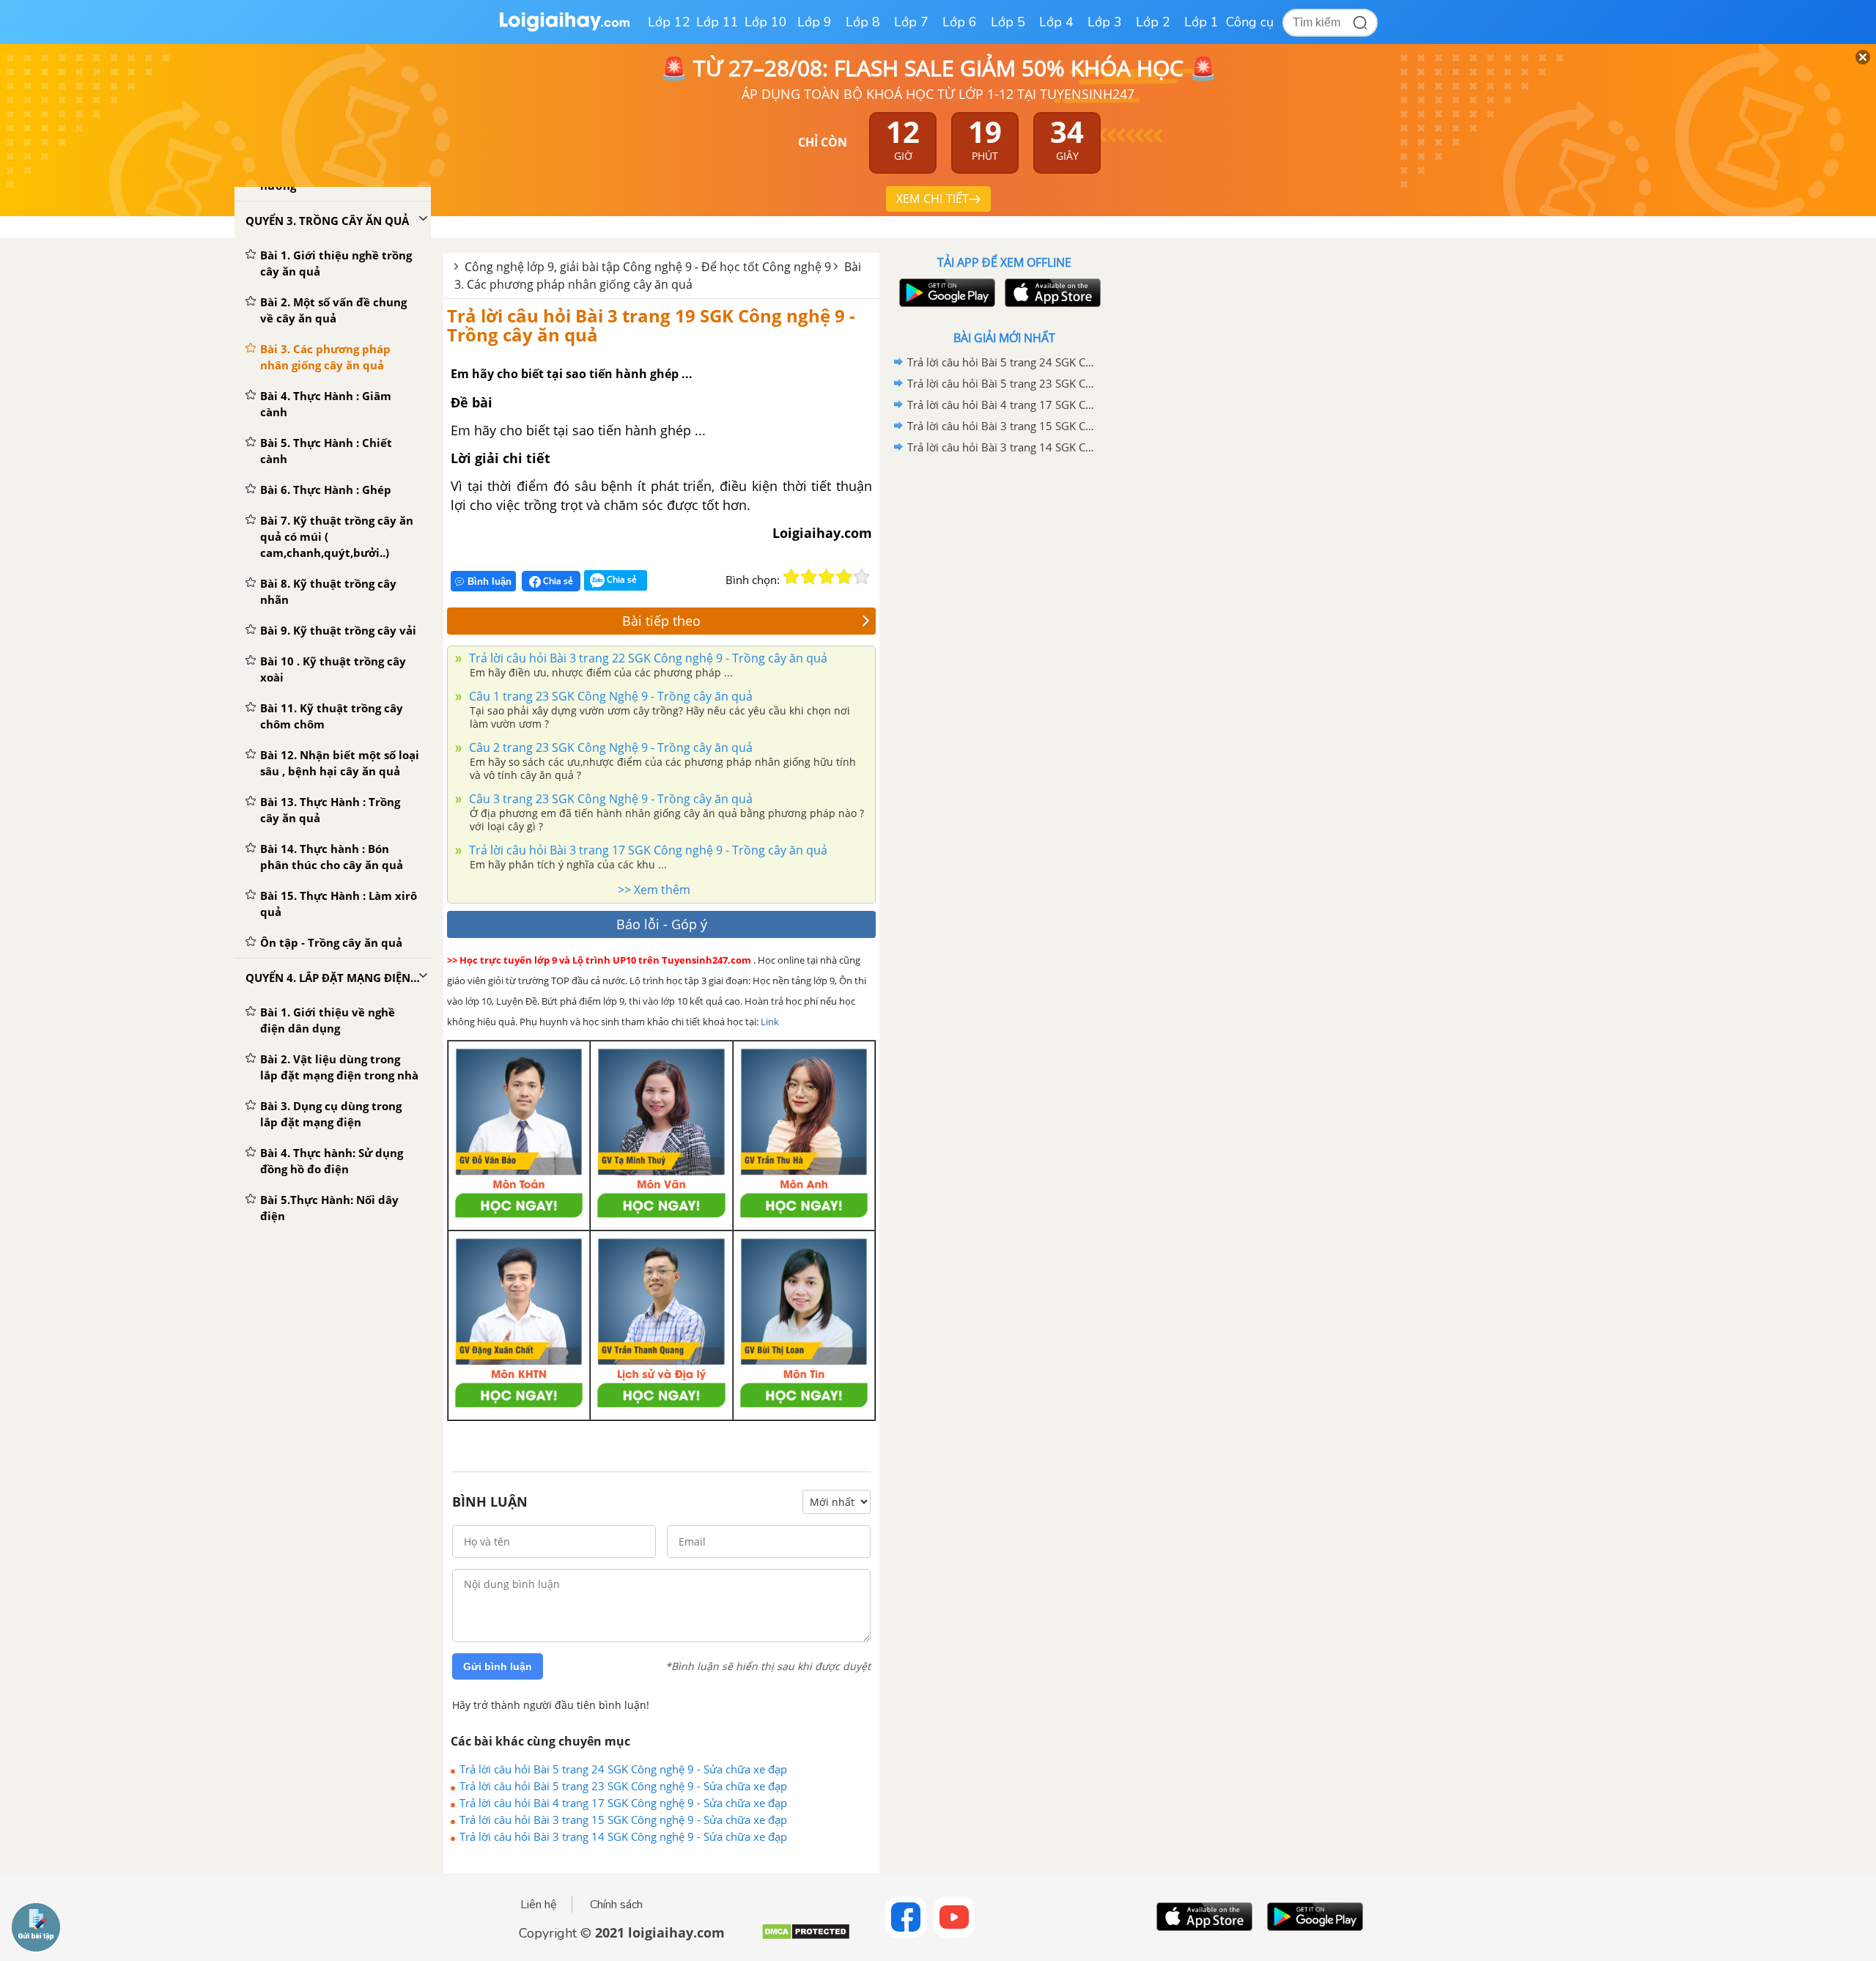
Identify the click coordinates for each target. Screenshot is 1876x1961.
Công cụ (1250, 22)
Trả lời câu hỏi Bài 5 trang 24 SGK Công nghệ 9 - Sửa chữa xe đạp (623, 1769)
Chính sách (616, 1905)
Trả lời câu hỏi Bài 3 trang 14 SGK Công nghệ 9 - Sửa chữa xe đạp (623, 1836)
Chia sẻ (557, 581)
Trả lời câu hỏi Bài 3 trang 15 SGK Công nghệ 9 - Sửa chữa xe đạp (623, 1820)
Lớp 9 (815, 22)
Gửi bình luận (498, 1666)
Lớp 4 (1056, 22)
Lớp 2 (1153, 22)
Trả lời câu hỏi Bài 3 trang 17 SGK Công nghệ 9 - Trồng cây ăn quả (647, 850)
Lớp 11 (717, 22)
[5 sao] (862, 577)
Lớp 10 (766, 22)
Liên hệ (539, 1905)
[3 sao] (827, 577)
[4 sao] (844, 577)
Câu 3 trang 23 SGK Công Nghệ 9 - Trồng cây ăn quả (609, 799)
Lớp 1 (1201, 22)
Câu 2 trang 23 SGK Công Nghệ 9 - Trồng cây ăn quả (609, 747)
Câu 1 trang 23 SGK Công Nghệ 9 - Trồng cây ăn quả (609, 696)
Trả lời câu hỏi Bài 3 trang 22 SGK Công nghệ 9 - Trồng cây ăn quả (647, 658)
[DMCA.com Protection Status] (806, 1937)
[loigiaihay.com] (564, 28)
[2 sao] (809, 577)
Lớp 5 (1008, 22)
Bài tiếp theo (661, 621)
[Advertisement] (1004, 691)
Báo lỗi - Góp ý (662, 924)
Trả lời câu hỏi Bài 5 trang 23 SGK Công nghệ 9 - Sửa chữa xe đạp (623, 1786)
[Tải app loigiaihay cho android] (945, 293)
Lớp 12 (669, 22)
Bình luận (490, 581)
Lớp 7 (911, 22)
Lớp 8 (863, 22)
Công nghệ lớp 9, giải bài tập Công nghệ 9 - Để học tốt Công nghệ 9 (648, 267)
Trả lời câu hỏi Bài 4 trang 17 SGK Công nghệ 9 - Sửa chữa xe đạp (623, 1803)
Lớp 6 (960, 22)
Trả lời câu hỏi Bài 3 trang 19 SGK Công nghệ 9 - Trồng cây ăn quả (651, 325)
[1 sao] (791, 577)
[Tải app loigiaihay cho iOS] (1051, 293)
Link (770, 1022)
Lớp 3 (1105, 22)
